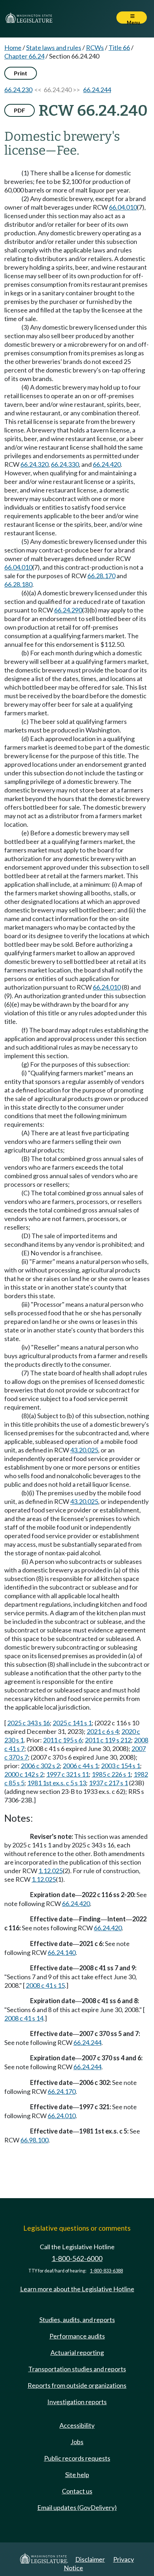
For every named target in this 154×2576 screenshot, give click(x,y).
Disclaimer (90, 2559)
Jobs (77, 2442)
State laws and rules (54, 47)
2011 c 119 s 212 (108, 1740)
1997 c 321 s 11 (68, 1774)
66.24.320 (34, 464)
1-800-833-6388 (106, 2271)
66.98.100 (34, 2140)
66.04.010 (123, 207)
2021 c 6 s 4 (103, 1731)
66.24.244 (97, 90)
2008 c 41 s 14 (24, 2018)
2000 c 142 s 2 (24, 1774)
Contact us (77, 2491)
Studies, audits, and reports (77, 2320)
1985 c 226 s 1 (111, 1774)
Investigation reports (77, 2402)
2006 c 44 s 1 (80, 1766)
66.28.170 (101, 576)
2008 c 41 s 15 (45, 1985)
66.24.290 (68, 610)
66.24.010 (107, 987)
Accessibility (77, 2425)
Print (21, 73)
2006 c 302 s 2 (40, 1766)
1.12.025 (50, 1871)
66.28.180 (18, 584)
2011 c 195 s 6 (62, 1740)
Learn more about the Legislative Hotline (77, 2289)
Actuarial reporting (77, 2352)
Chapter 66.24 (24, 56)
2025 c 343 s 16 (28, 1723)
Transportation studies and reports (77, 2369)
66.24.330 (65, 464)
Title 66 (119, 47)
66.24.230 (18, 90)
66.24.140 (62, 1952)
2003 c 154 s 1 (121, 1766)
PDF (20, 110)
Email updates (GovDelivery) (77, 2507)
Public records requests (77, 2458)
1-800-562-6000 (77, 2258)
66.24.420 (107, 464)
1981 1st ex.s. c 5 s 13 (57, 1783)
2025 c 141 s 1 (72, 1723)
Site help (77, 2475)
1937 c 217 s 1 (108, 1783)
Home (13, 47)
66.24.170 (62, 2091)
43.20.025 (84, 1450)
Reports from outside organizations (77, 2385)
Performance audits (77, 2336)
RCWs (95, 47)
